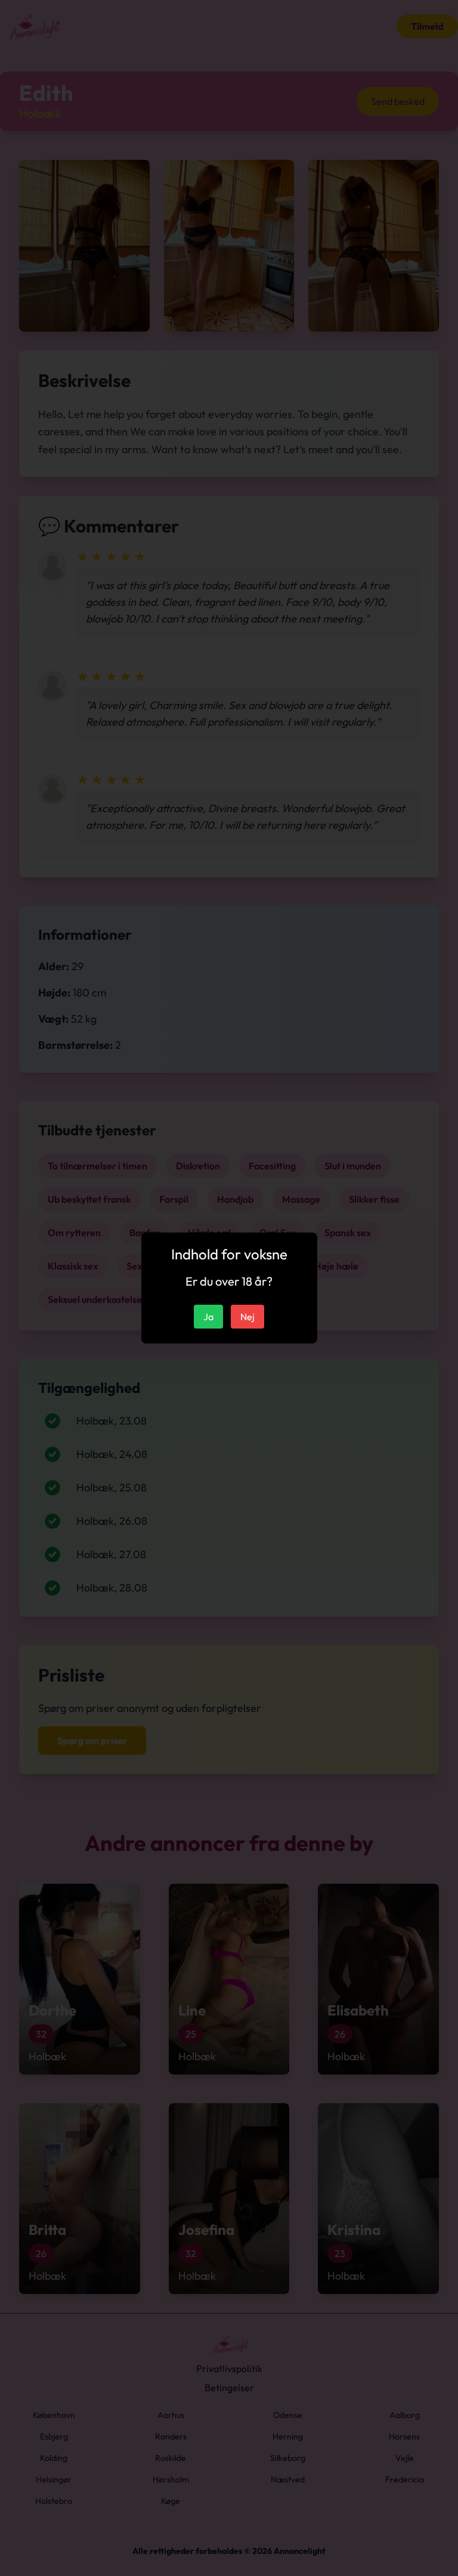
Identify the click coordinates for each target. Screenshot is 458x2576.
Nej (247, 1317)
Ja (208, 1317)
